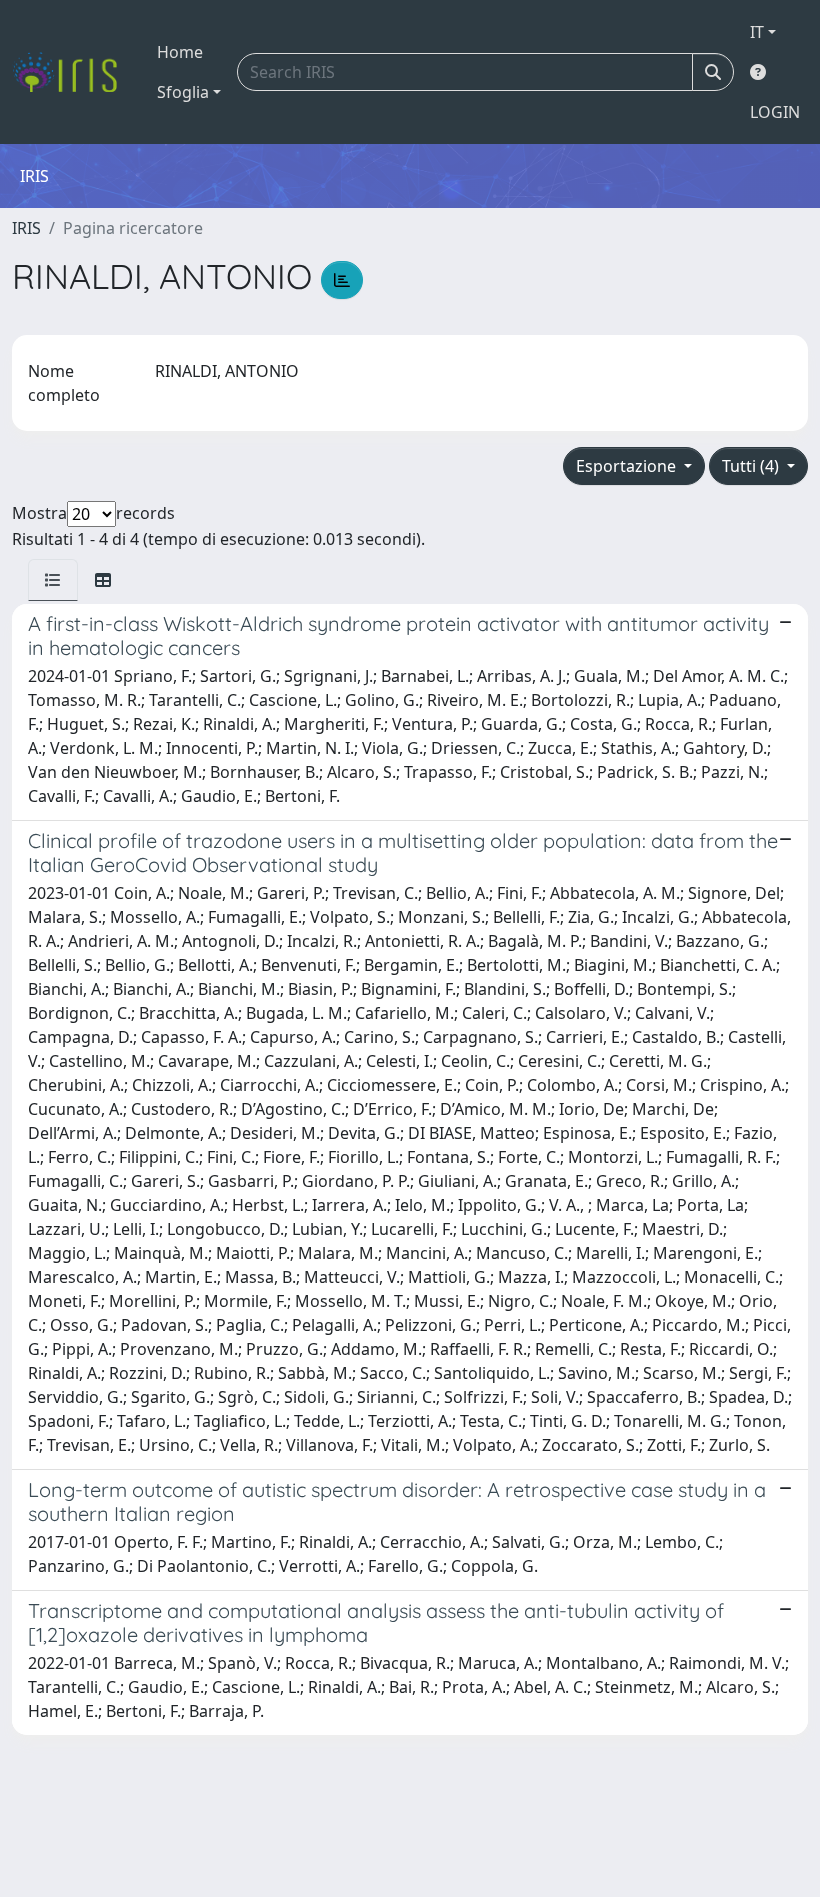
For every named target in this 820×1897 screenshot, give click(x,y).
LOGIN (775, 112)
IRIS (26, 228)
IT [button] (757, 32)
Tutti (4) (752, 466)
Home (180, 52)
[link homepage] (72, 72)
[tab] (53, 580)
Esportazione (628, 466)
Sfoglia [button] (183, 92)
